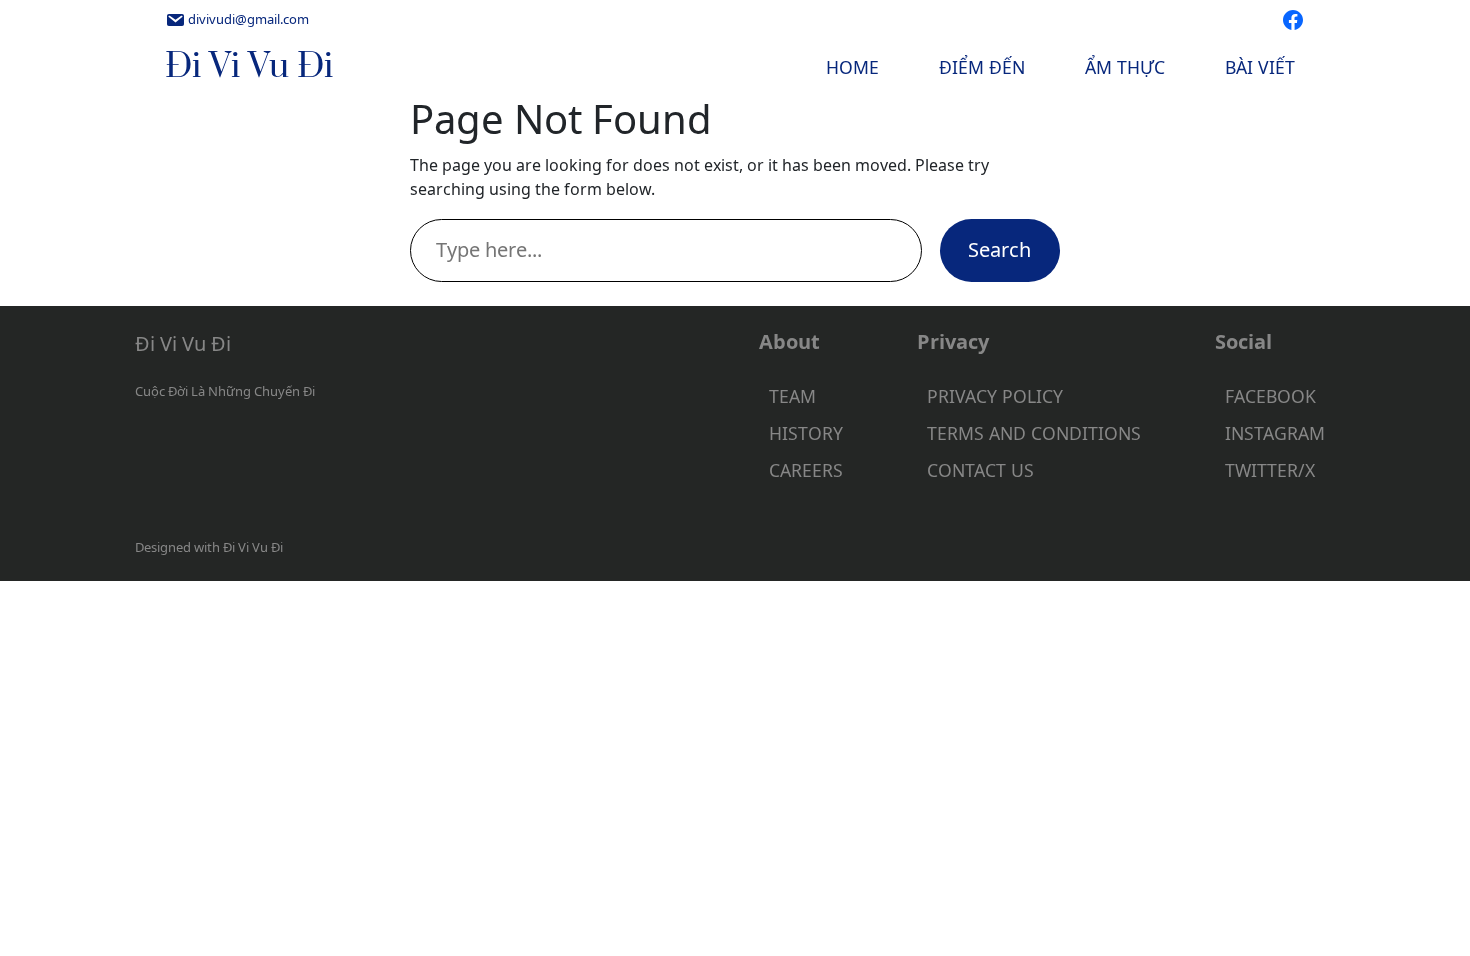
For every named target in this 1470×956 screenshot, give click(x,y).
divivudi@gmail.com (248, 19)
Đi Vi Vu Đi (249, 67)
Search (999, 249)
